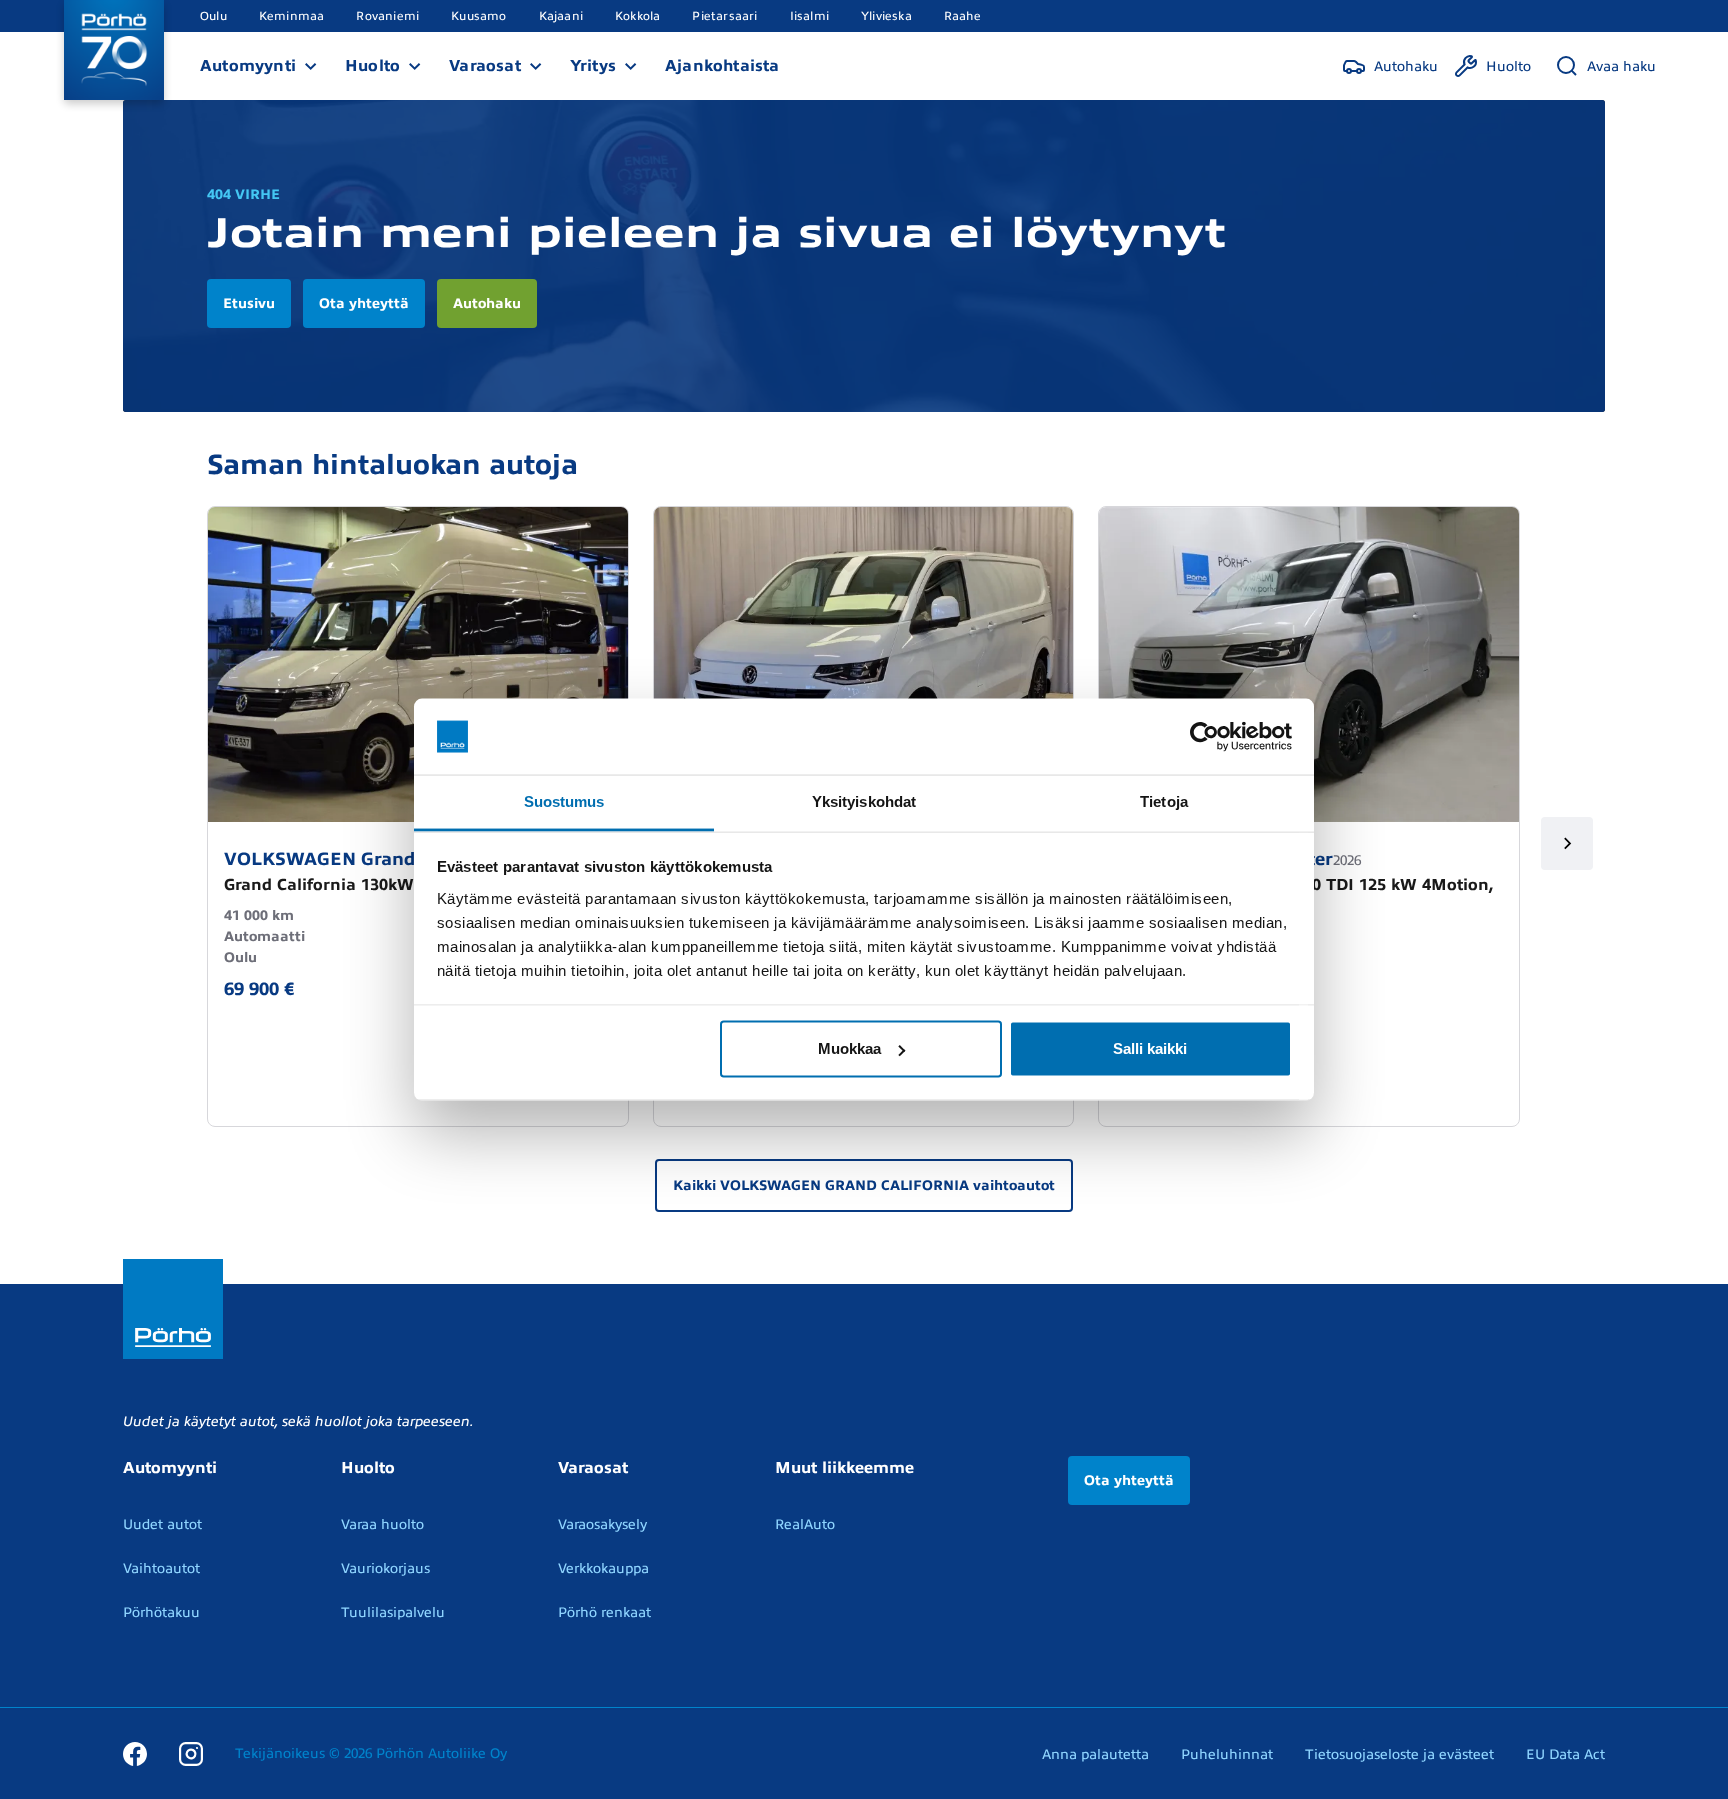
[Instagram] (191, 1753)
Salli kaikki (1150, 1048)
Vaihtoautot (161, 1568)
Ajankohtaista (722, 66)
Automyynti (248, 66)
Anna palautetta (1095, 1754)
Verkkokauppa (603, 1568)
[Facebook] (135, 1753)
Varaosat (485, 66)
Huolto (372, 66)
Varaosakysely (602, 1524)
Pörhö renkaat (604, 1612)
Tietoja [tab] (1164, 801)
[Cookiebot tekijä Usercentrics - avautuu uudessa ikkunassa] (1204, 737)
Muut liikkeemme (844, 1468)
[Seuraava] (1567, 843)
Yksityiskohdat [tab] (864, 801)
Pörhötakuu (161, 1612)
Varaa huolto (382, 1524)
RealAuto (805, 1524)
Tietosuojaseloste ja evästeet (1399, 1754)
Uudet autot (162, 1524)
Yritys (593, 66)
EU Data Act (1565, 1754)
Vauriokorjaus (385, 1568)
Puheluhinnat (1227, 1754)
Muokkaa (849, 1048)
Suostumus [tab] (564, 801)
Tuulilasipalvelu (393, 1612)
